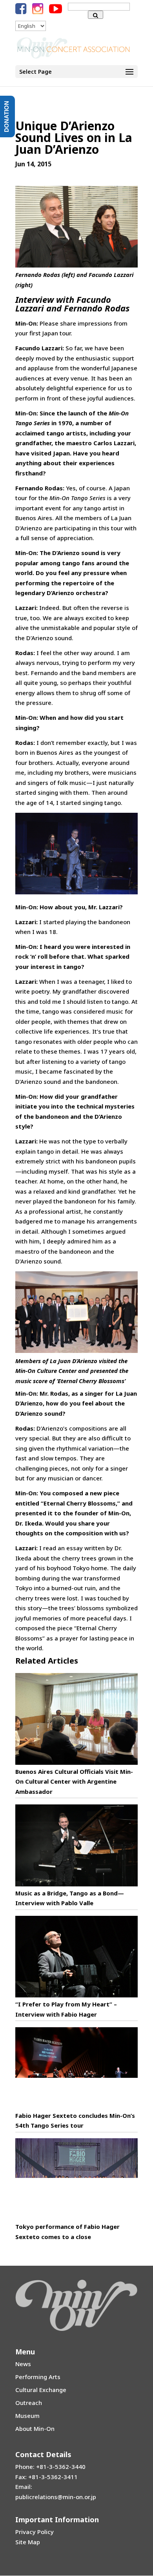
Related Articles (47, 1661)
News (23, 2364)
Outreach (29, 2403)
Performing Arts (38, 2377)
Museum (27, 2416)
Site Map (28, 2542)
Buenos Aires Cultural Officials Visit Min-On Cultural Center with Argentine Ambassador (74, 1781)
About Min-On (35, 2429)
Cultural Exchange (41, 2390)
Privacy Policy (35, 2532)
